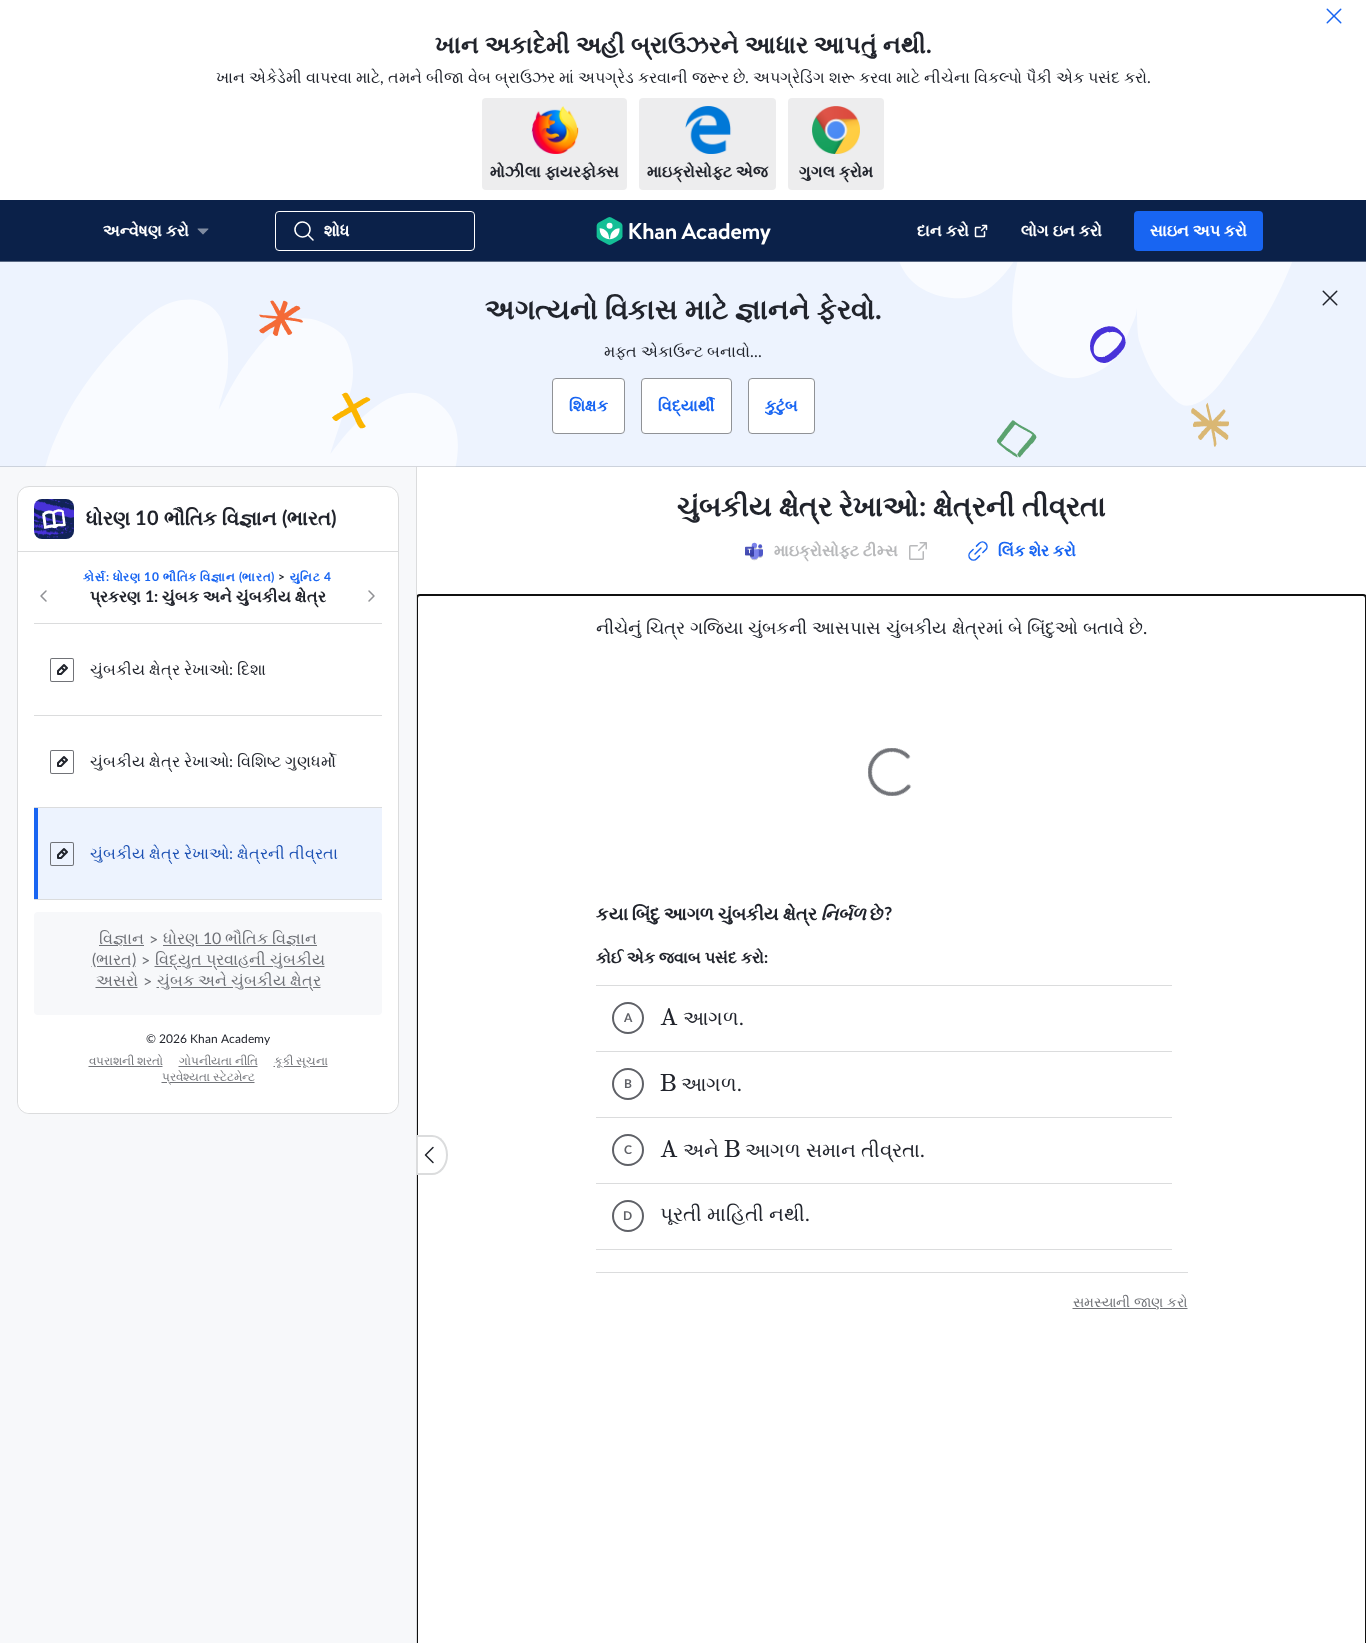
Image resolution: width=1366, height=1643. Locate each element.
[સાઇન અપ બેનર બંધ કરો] (1330, 298)
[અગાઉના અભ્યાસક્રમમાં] (44, 596)
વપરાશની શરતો (126, 1061)
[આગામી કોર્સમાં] (371, 596)
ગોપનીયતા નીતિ (218, 1061)
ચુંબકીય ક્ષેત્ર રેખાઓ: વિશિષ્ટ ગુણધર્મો (213, 762)
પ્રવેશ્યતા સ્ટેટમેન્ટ (208, 1077)
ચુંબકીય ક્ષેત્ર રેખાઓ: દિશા (178, 670)
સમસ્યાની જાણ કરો (1130, 1303)
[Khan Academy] (683, 231)
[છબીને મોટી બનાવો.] (892, 772)
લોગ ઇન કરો (1061, 231)
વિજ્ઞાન (121, 939)
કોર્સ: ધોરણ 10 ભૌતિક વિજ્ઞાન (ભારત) (178, 577)
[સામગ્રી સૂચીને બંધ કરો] (432, 1155)
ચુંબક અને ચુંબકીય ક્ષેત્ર (239, 981)
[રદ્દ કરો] (1334, 16)
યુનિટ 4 (311, 577)
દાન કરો (943, 231)
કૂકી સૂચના (301, 1061)
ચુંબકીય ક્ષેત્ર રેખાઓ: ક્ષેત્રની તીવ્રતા (214, 854)
